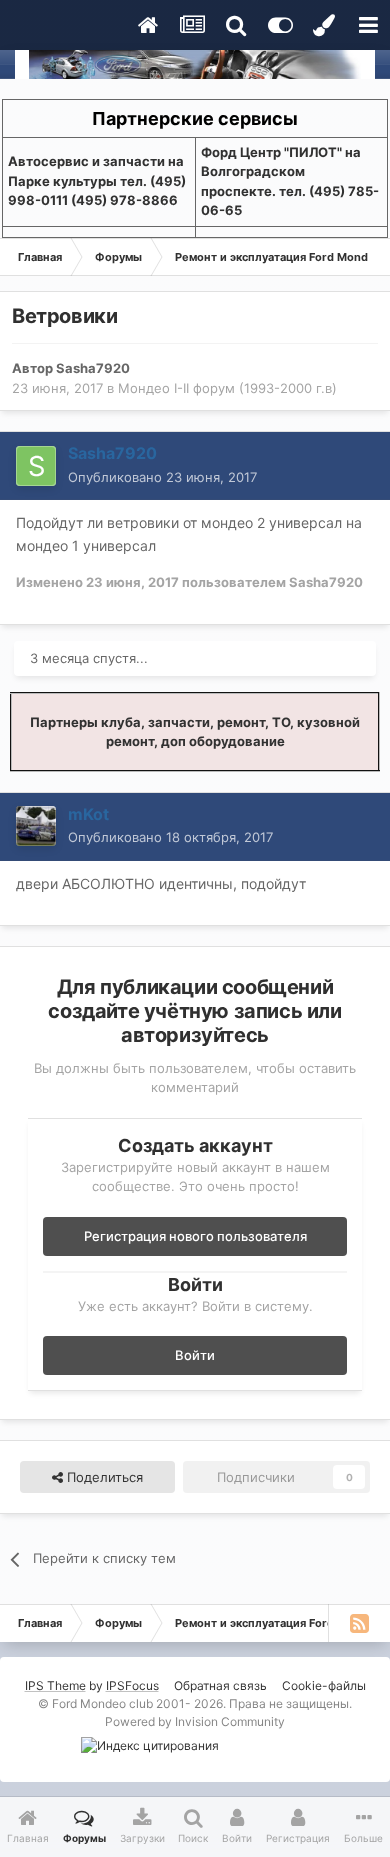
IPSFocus (132, 1685)
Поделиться (103, 1477)
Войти (195, 1355)
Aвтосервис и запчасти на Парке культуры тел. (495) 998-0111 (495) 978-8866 (97, 180)
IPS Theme (55, 1685)
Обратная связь (220, 1685)
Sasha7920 (93, 368)
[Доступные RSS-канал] (359, 1623)
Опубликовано (162, 477)
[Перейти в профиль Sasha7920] (36, 466)
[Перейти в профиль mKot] (36, 826)
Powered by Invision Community (195, 1721)
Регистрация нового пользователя (195, 1236)
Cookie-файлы (324, 1685)
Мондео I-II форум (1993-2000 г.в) (227, 388)
